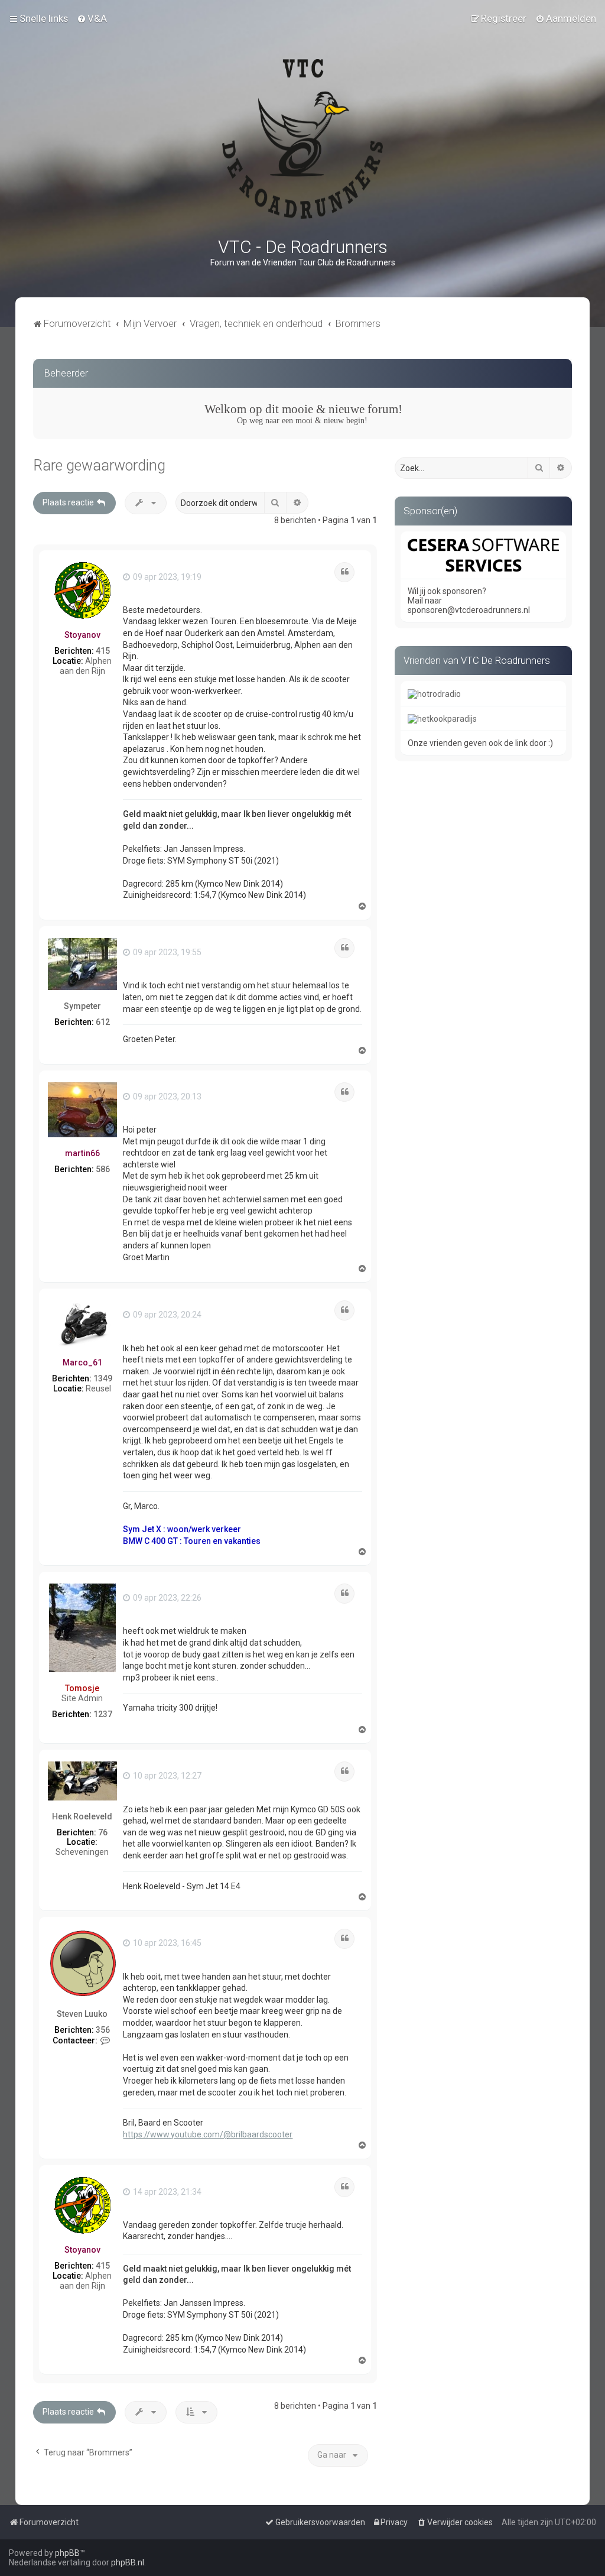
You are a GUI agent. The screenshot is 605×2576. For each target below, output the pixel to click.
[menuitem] (92, 18)
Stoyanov (82, 635)
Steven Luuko (82, 2014)
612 (103, 1022)
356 (103, 2030)
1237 (103, 1714)
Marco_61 (82, 1362)
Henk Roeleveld (82, 1816)
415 (103, 651)
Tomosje (82, 1688)
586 (103, 1169)
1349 (103, 1378)
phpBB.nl (128, 2562)
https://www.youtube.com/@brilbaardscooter (208, 2134)
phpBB (67, 2553)
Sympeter (82, 1006)
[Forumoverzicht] (302, 139)
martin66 (82, 1153)
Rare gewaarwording (99, 465)
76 (103, 1832)
